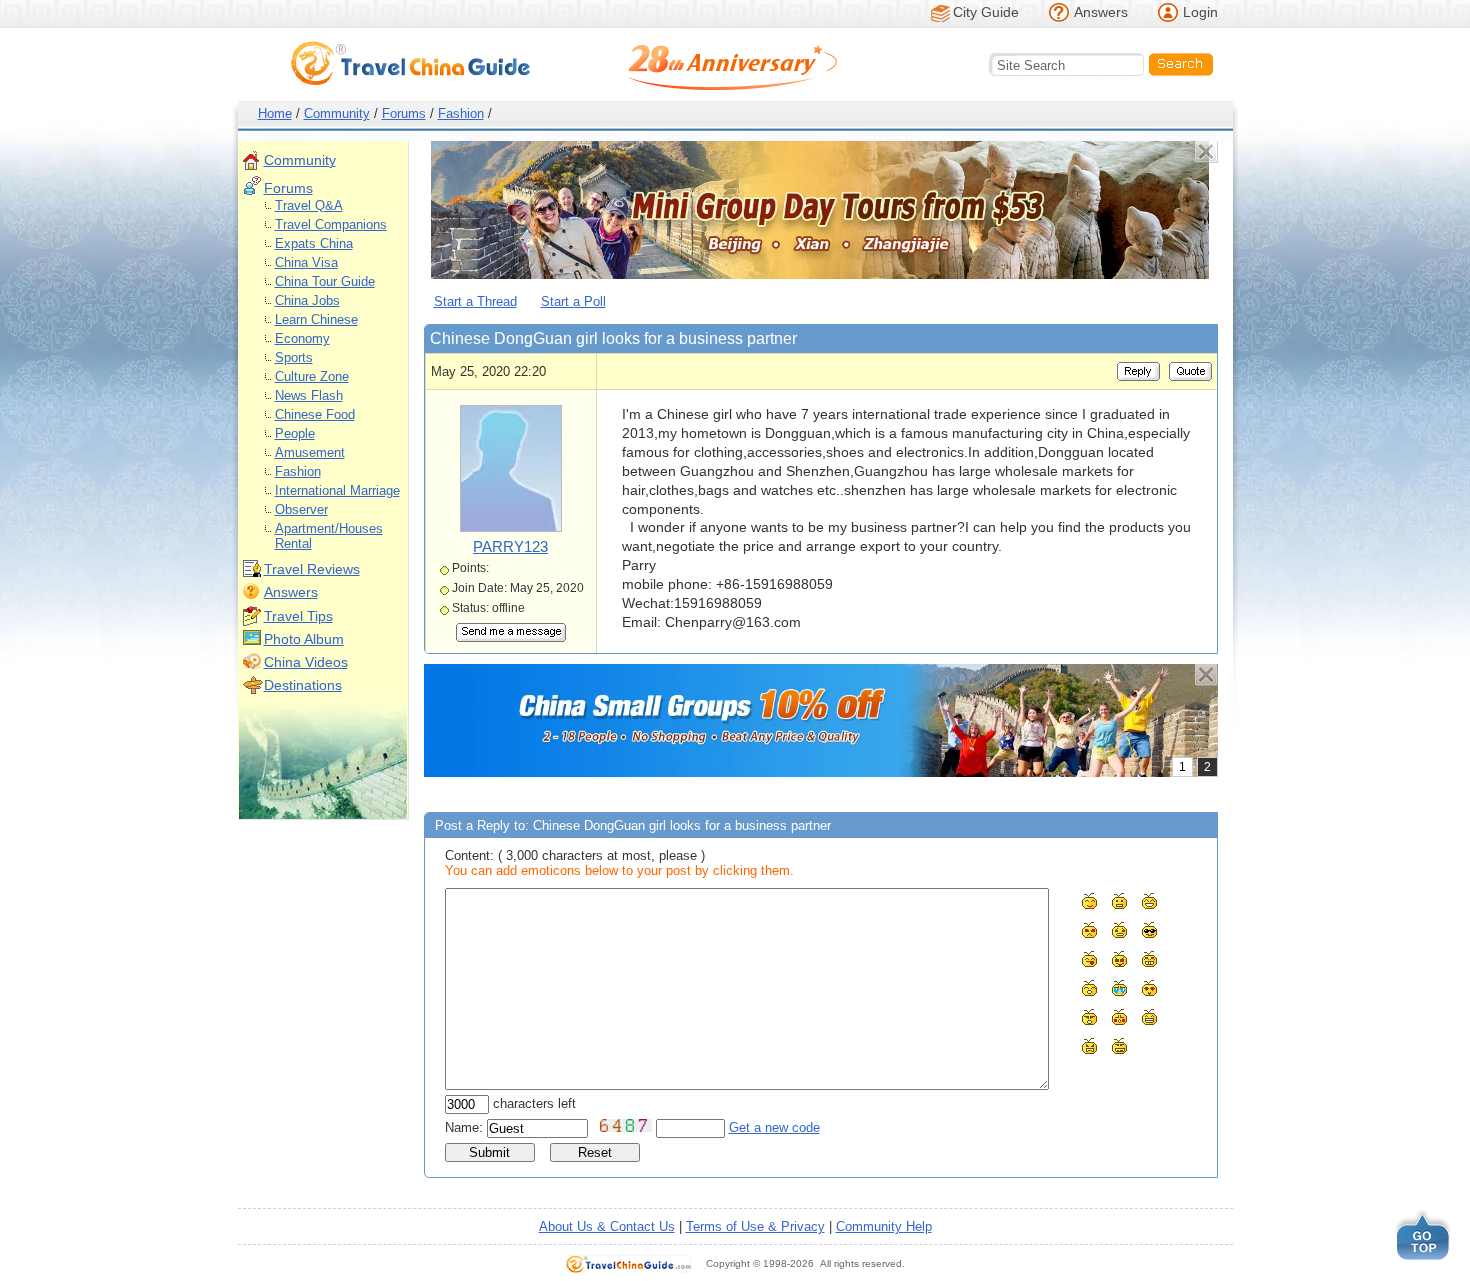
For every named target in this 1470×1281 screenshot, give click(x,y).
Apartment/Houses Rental (329, 536)
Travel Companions (331, 224)
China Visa (306, 262)
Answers (1101, 12)
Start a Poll (573, 301)
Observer (301, 509)
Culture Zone (312, 376)
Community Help (884, 1226)
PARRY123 (510, 546)
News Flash (309, 395)
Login (1200, 12)
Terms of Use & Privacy (755, 1226)
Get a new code (774, 1127)
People (295, 433)
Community (337, 113)
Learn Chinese (316, 319)
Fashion (461, 113)
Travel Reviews (312, 569)
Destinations (303, 685)
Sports (294, 357)
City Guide (986, 12)
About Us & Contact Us (607, 1226)
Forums (404, 113)
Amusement (310, 452)
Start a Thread (475, 301)
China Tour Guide (325, 281)
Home (275, 113)
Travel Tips (298, 616)
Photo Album (304, 639)
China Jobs (307, 300)
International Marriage (337, 490)
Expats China (314, 243)
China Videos (306, 662)
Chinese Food (315, 414)
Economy (302, 338)
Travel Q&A (309, 205)
